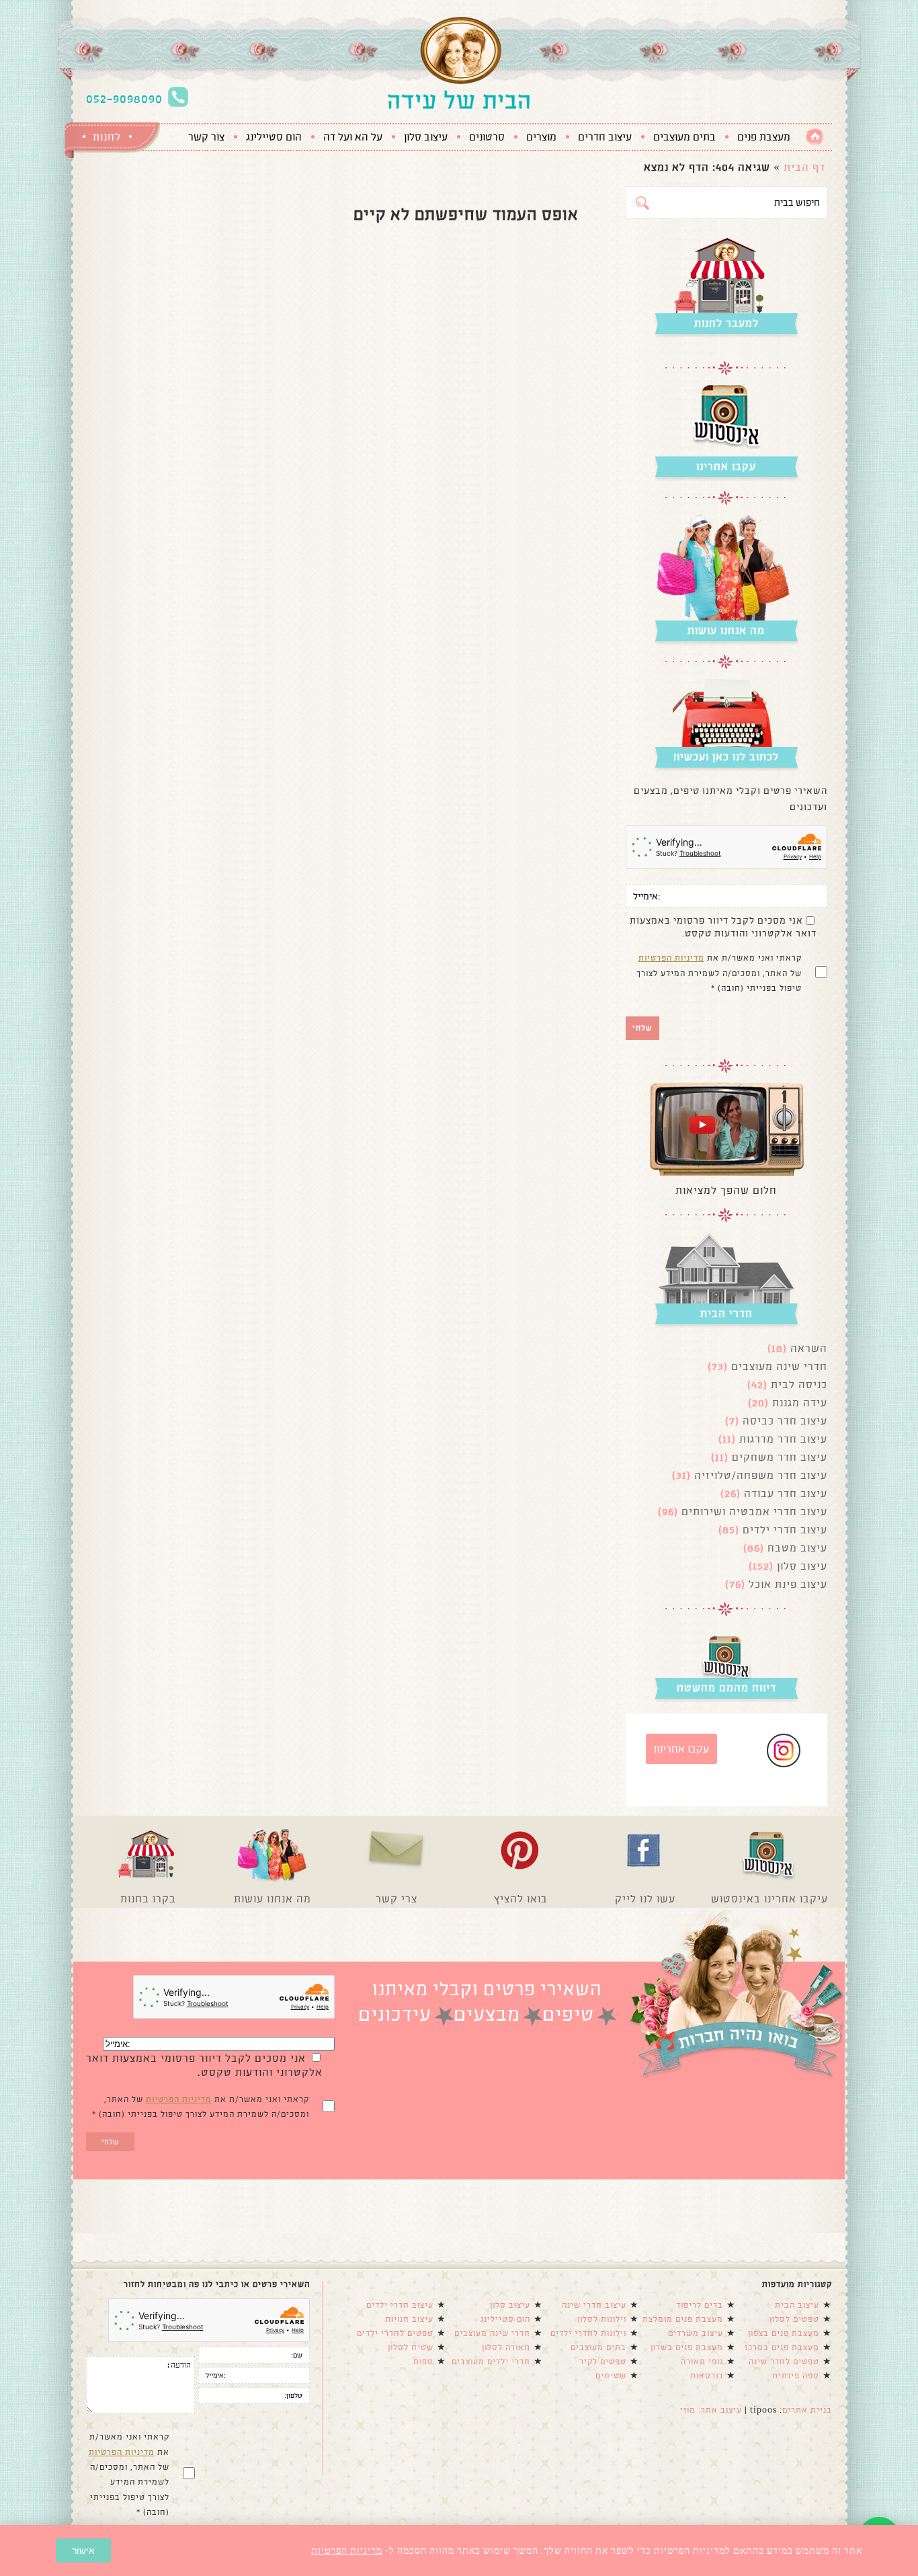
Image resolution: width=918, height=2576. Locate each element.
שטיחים (611, 2376)
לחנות (107, 137)
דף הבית (804, 167)
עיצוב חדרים (605, 137)
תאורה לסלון (506, 2347)
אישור (83, 2550)
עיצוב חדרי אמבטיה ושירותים (754, 1512)
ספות (423, 2362)
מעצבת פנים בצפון (784, 2333)
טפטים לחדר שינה (784, 2362)
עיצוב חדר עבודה (786, 1493)
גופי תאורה (702, 2362)
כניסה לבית (799, 1384)
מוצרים (541, 137)
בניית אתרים (807, 2410)
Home (815, 137)
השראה (809, 1348)
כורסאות (707, 2376)
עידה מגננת (800, 1403)
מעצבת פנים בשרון (687, 2347)
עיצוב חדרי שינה (594, 2305)
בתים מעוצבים (684, 137)
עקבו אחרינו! (681, 1749)
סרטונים (487, 137)
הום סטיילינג (274, 137)
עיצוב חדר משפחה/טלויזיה (761, 1475)
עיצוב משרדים (696, 2333)
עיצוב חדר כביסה (785, 1421)
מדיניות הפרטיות (671, 958)
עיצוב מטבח (797, 1548)
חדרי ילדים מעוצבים (491, 2362)
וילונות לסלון (602, 2319)
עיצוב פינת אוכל (788, 1584)
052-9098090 (124, 99)
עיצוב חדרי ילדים (785, 1530)
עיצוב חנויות (409, 2319)
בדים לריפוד (700, 2305)
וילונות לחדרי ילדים (588, 2333)
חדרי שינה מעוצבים (779, 1366)
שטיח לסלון (411, 2347)
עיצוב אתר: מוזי (711, 2410)
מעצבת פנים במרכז (782, 2347)
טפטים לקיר (603, 2362)
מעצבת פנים (764, 137)
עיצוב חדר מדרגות (783, 1439)
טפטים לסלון (794, 2319)
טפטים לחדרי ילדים (395, 2333)
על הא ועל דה (353, 137)
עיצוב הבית (797, 2305)
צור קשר (206, 137)
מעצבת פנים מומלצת (683, 2319)
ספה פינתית (796, 2376)
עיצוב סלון (426, 137)
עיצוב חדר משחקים (780, 1457)
